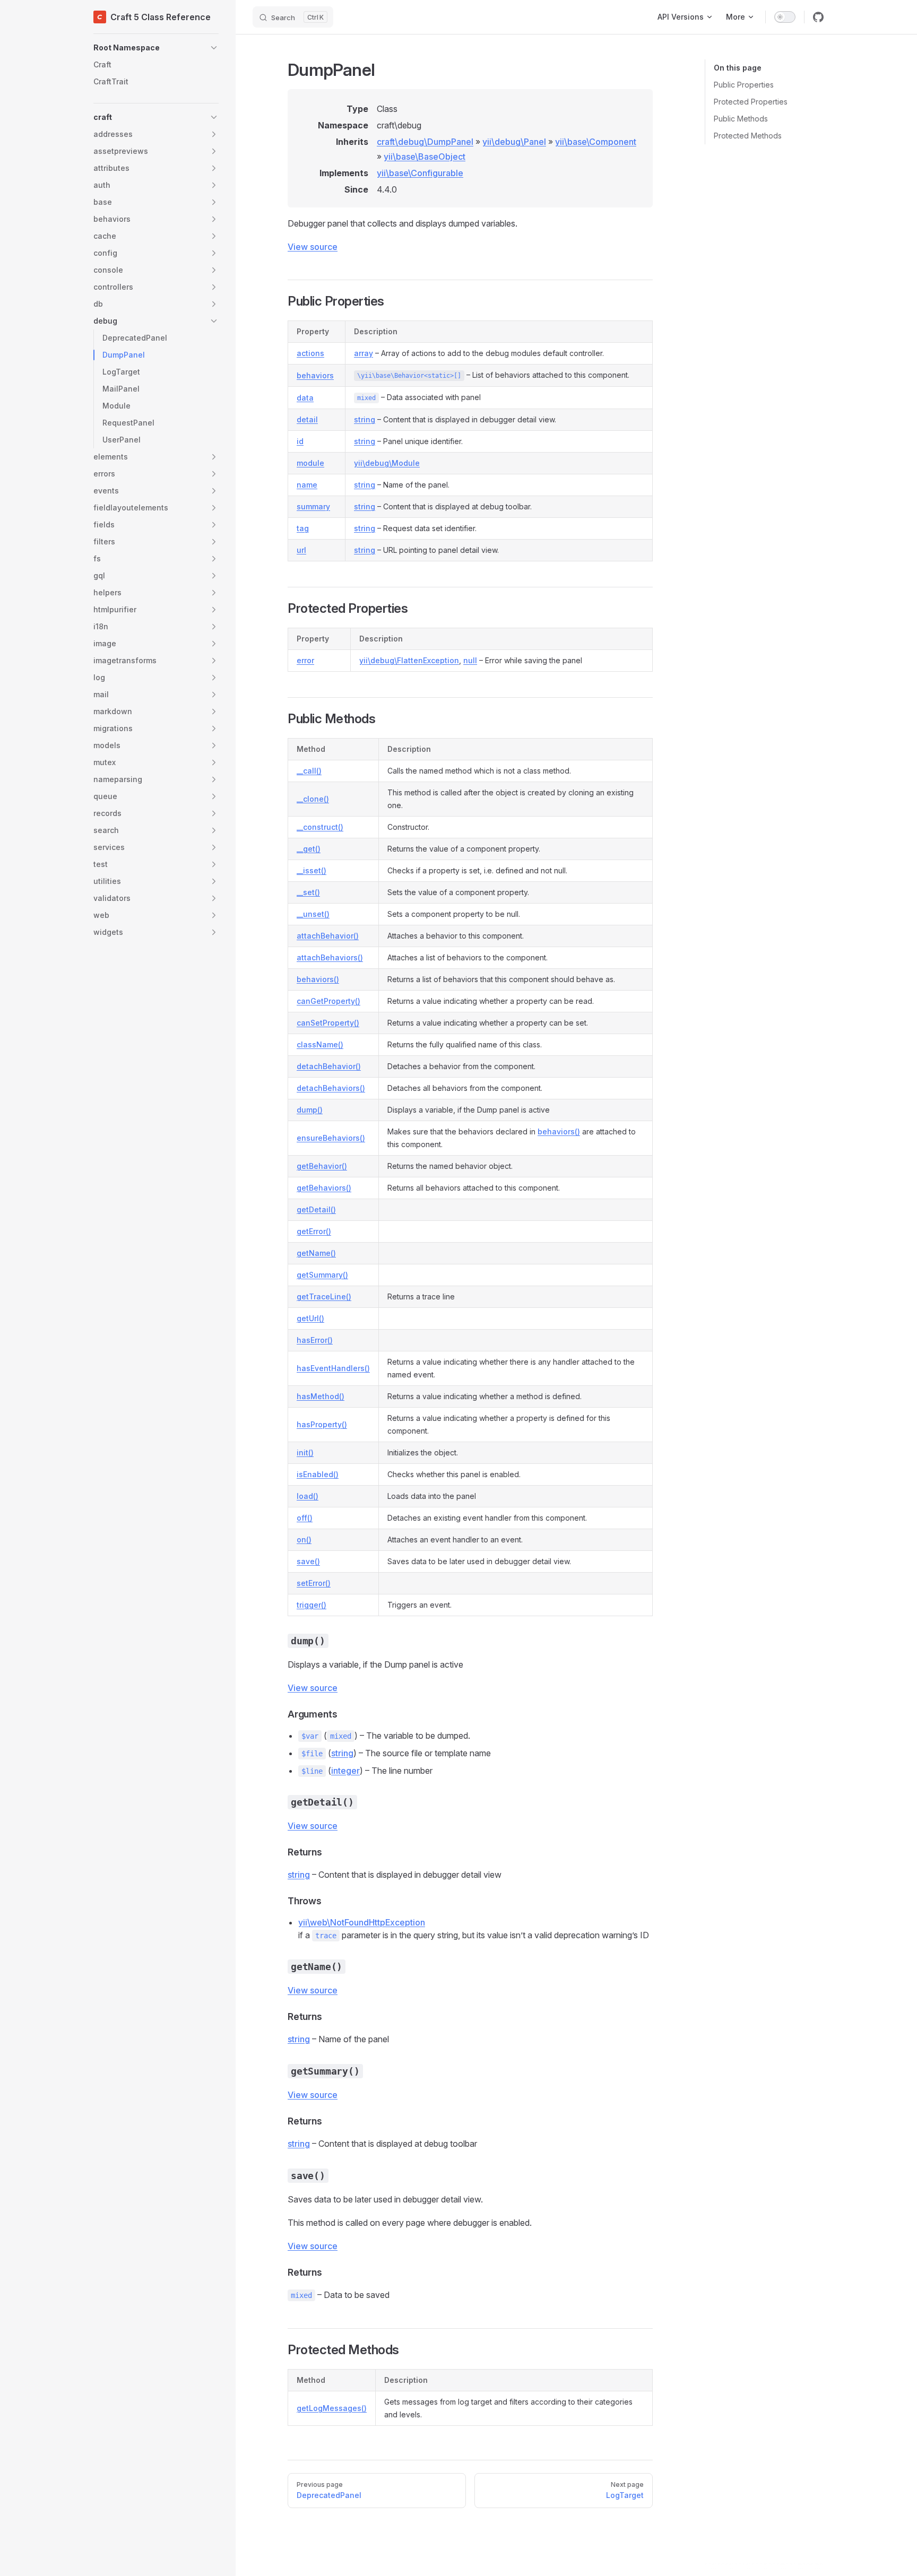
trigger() (312, 1605)
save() (308, 1561)
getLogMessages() (332, 2408)
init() (305, 1452)
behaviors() (318, 979)
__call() (309, 771)
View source (313, 247)
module (310, 463)
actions (310, 353)
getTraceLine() (324, 1296)
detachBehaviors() (331, 1088)
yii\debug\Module (387, 463)
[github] (818, 17)
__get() (309, 849)
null (470, 660)
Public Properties (744, 85)
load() (308, 1496)
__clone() (313, 799)
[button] (156, 48)
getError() (314, 1231)
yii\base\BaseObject (425, 157)
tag (303, 528)
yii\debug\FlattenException (409, 660)
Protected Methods (748, 136)
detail (307, 419)
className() (320, 1044)
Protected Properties (751, 102)
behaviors (315, 375)
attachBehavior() (328, 936)
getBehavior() (322, 1166)
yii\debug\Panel (514, 142)
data (305, 398)
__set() (308, 892)
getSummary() (322, 1275)
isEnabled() (318, 1474)
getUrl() (310, 1318)
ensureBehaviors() (331, 1138)
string (365, 419)
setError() (314, 1583)
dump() (310, 1110)
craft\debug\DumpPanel (425, 142)
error (305, 660)
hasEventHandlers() (333, 1368)
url (301, 550)
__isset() (312, 870)
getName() (316, 1253)
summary (313, 506)
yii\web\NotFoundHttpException (362, 1922)
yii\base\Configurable (420, 173)
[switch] (785, 17)
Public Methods (741, 119)
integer (345, 1771)
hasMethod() (321, 1396)
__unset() (313, 914)
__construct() (320, 827)
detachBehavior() (329, 1066)
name (307, 485)
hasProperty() (322, 1424)
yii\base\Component (596, 142)
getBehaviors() (324, 1188)
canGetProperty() (328, 1001)
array (364, 353)
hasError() (315, 1340)
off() (305, 1518)
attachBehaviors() (330, 957)
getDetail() (316, 1209)
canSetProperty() (328, 1023)
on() (304, 1539)
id (300, 441)
